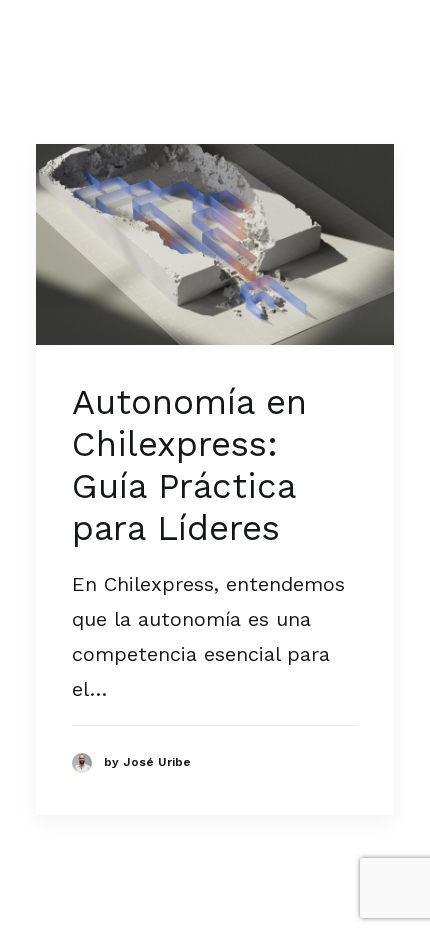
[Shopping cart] (323, 40)
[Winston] (97, 39)
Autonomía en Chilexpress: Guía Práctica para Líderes (189, 465)
